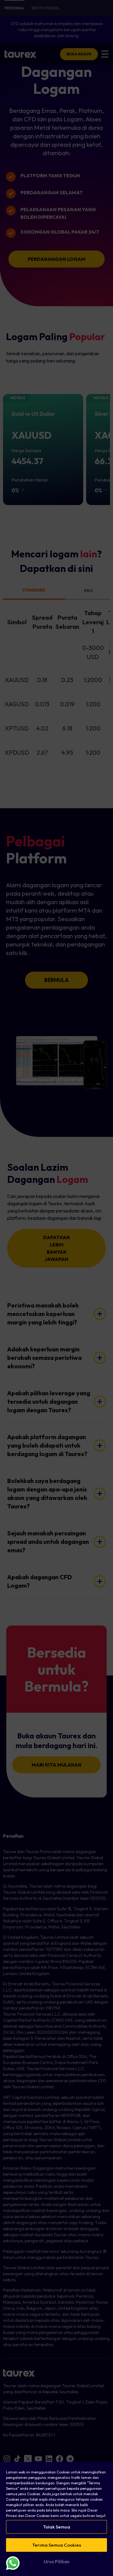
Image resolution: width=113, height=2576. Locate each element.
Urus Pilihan (57, 2562)
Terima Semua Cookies (57, 2545)
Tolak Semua (57, 2527)
